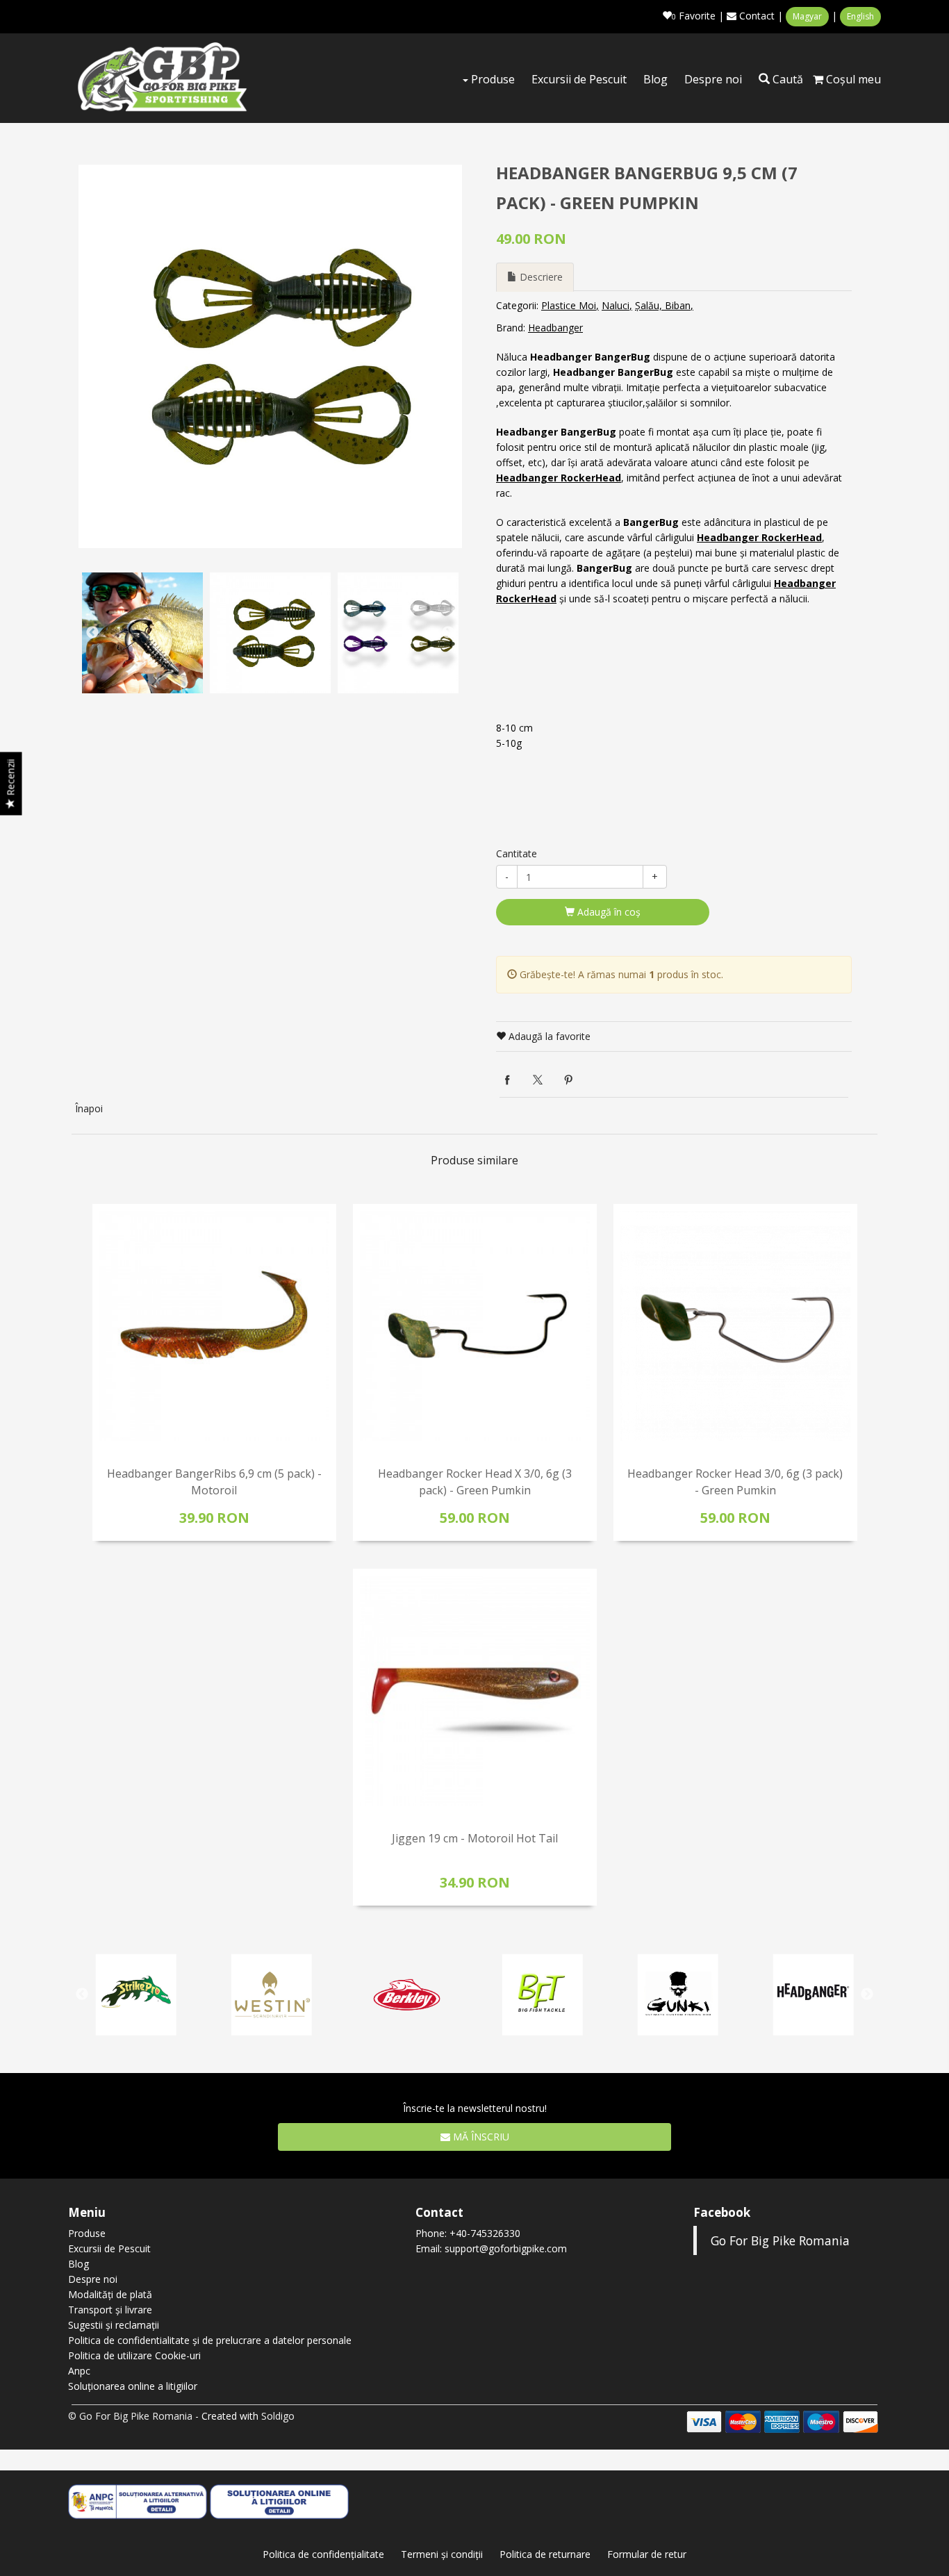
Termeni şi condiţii (442, 2554)
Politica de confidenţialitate (323, 2554)
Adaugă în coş (608, 912)
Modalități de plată (110, 2294)
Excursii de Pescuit (579, 79)
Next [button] (448, 633)
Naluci (616, 305)
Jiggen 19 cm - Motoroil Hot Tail (475, 1838)
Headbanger (555, 328)
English (860, 16)
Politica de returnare (545, 2554)
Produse (492, 79)
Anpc (79, 2371)
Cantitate (517, 853)
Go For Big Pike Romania (780, 2240)
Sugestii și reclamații (114, 2325)
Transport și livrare (110, 2310)
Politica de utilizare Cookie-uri (134, 2355)
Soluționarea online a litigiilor (133, 2386)
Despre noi (713, 79)
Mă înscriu (480, 2137)
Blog (655, 79)
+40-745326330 (485, 2233)
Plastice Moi (569, 305)
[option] (270, 356)
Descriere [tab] (540, 277)
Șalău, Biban (663, 305)
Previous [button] (92, 633)
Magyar (807, 16)
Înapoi (89, 1108)
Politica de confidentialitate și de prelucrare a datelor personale (210, 2340)
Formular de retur (647, 2554)
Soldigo (278, 2416)
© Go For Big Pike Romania (130, 2416)
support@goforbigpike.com (506, 2248)
